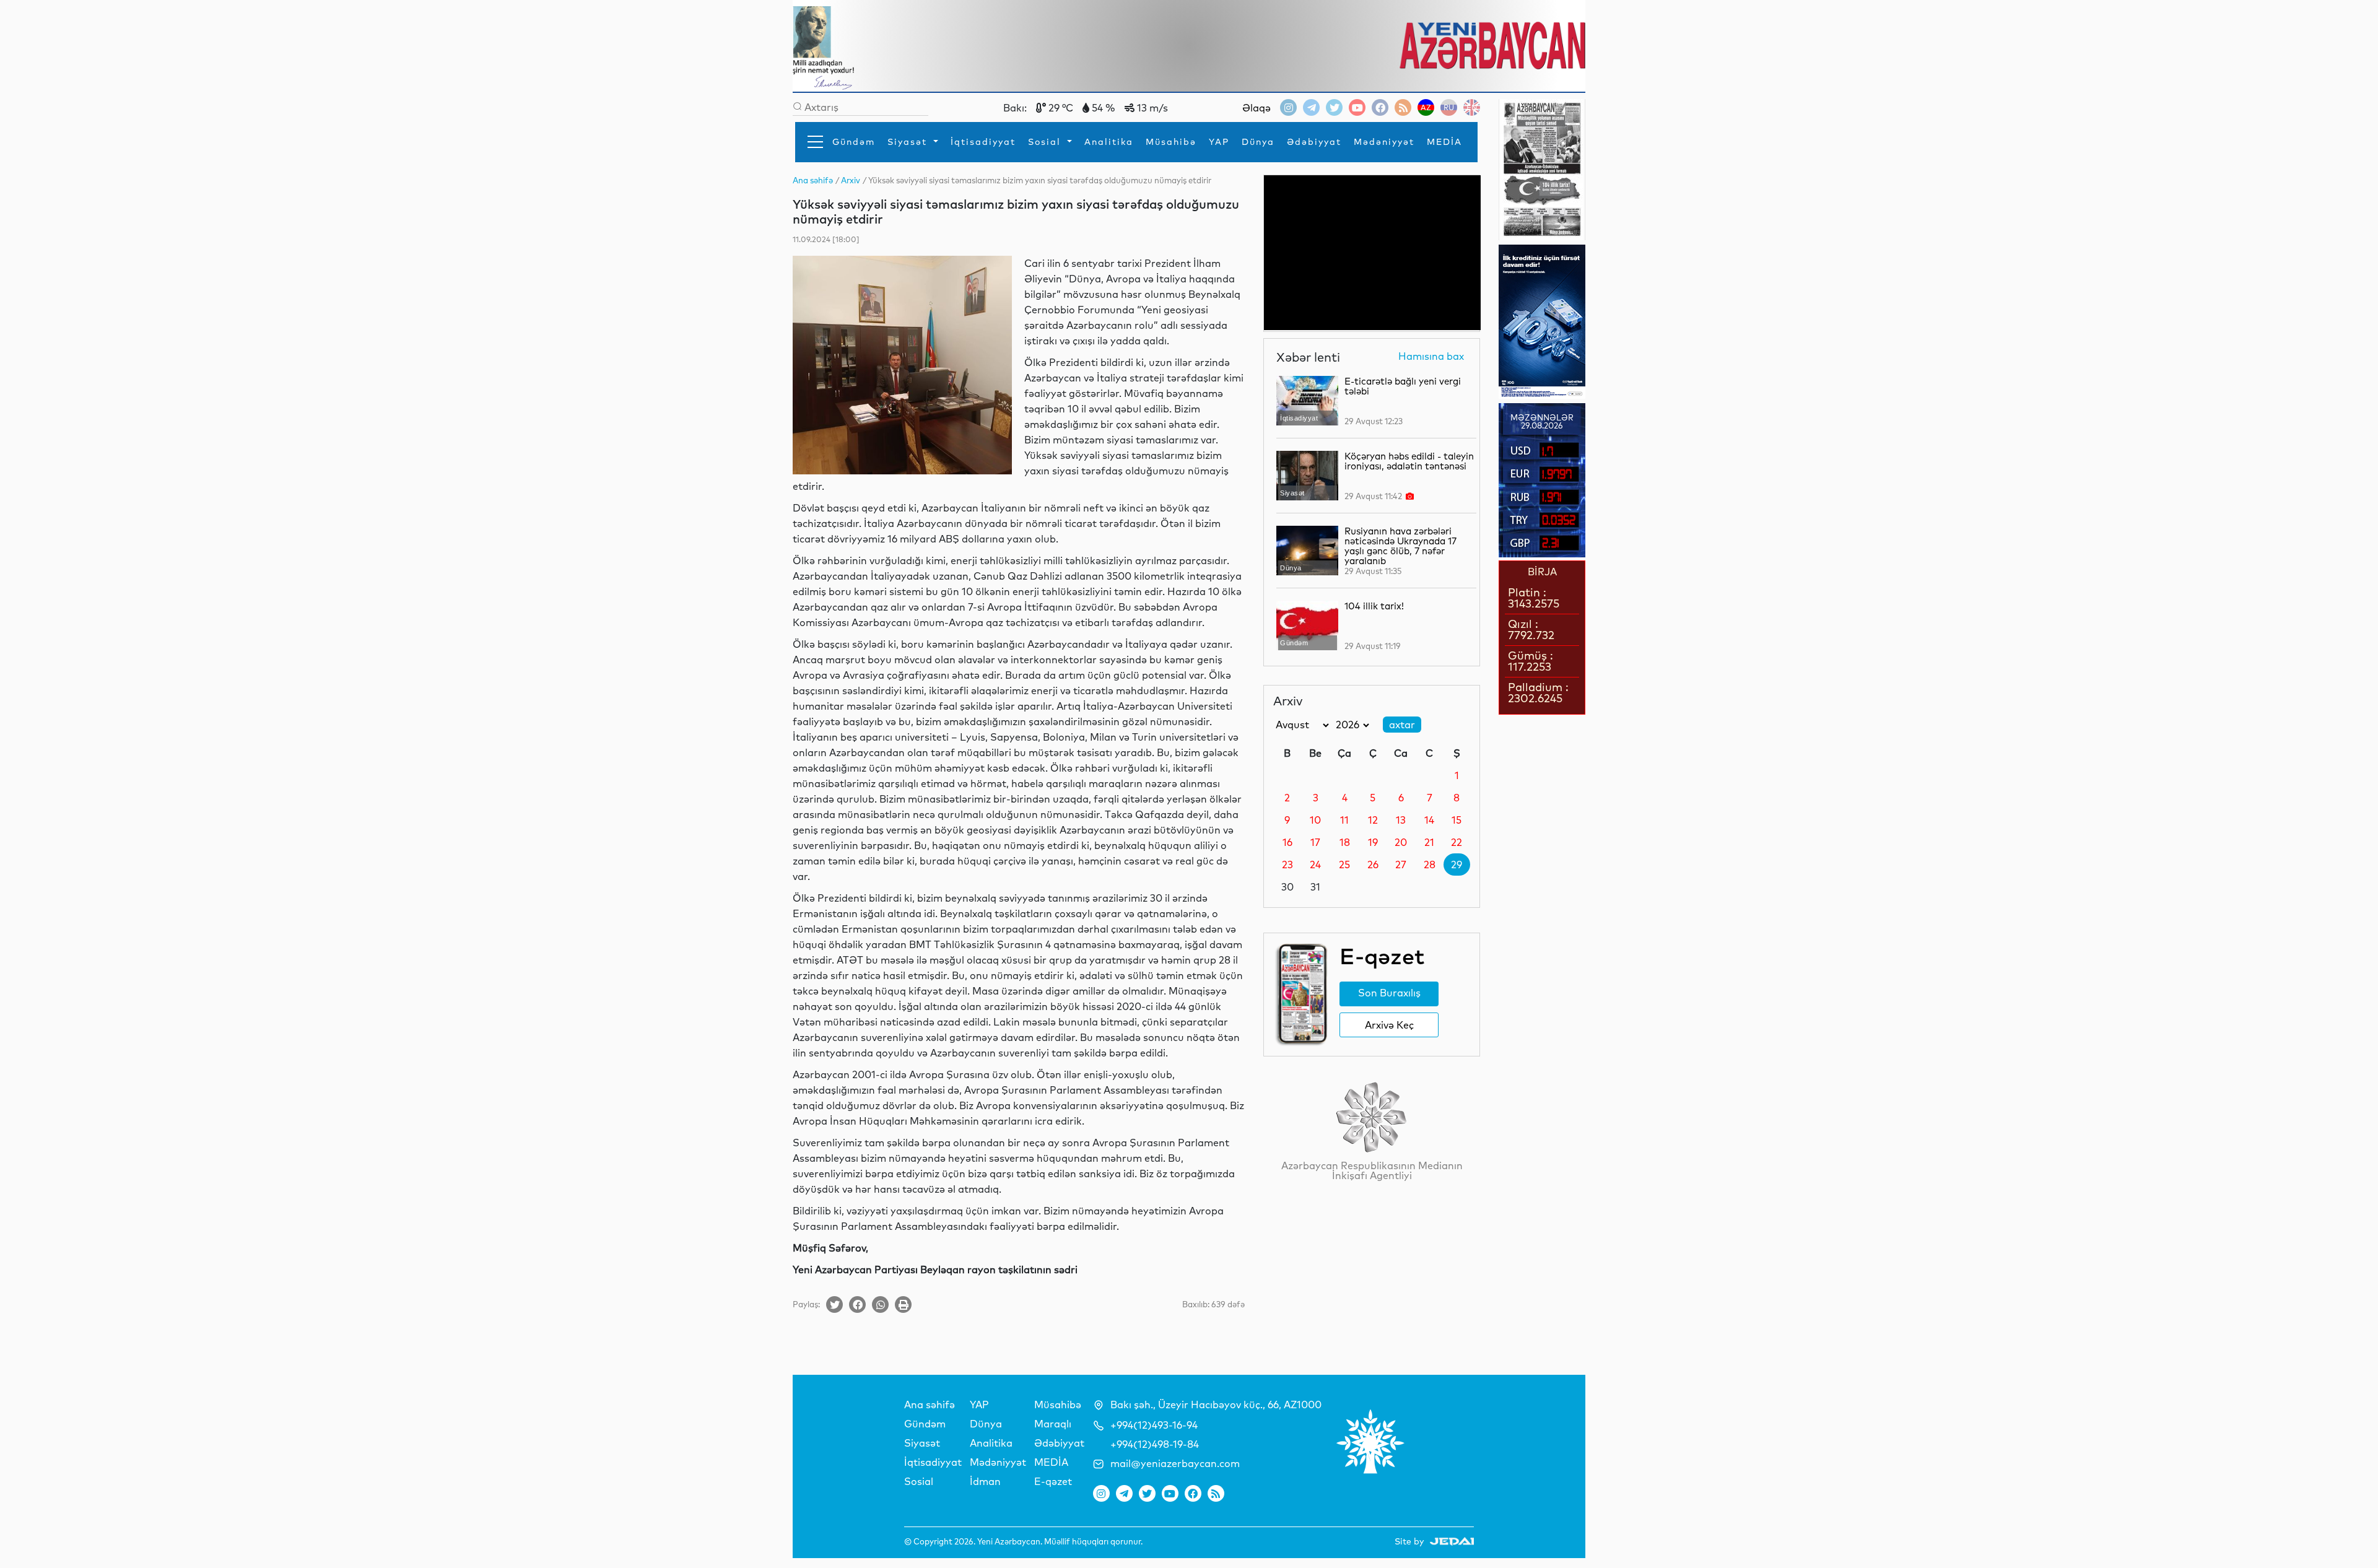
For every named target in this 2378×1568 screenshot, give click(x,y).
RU (1449, 107)
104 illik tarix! (1374, 606)
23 (1287, 865)
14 (1429, 820)
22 (1457, 842)
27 (1401, 865)
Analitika (1109, 142)
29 (1457, 865)
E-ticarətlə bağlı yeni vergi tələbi (1403, 386)
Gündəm (854, 142)
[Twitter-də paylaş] (834, 1304)
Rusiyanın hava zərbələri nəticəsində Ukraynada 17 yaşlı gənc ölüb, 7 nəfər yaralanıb (1400, 546)
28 (1430, 865)
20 (1401, 842)
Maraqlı (1053, 1424)
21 (1429, 842)
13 (1401, 820)
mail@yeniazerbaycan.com (1175, 1463)
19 (1373, 842)
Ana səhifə (930, 1405)
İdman (985, 1481)
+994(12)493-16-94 (1154, 1425)
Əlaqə (1257, 108)
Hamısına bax (1431, 357)
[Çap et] (903, 1304)
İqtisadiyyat (983, 142)
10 (1315, 820)
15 (1457, 820)
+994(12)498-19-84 (1155, 1444)
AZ (1426, 107)
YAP (1219, 142)
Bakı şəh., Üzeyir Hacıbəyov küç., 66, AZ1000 (1216, 1405)
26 (1373, 865)
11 (1344, 820)
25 (1344, 865)
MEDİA (1444, 142)
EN (1472, 107)
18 (1345, 842)
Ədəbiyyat (1314, 142)
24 (1315, 865)
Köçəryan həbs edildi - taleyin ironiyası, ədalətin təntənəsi (1409, 461)
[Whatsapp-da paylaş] (880, 1304)
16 (1287, 842)
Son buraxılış (1389, 993)
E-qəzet (1053, 1481)
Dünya (1258, 142)
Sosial (1046, 142)
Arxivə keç (1389, 1025)
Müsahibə (1171, 142)
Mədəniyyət (1384, 142)
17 (1315, 842)
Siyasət (909, 142)
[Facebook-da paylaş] (857, 1304)
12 (1373, 820)
